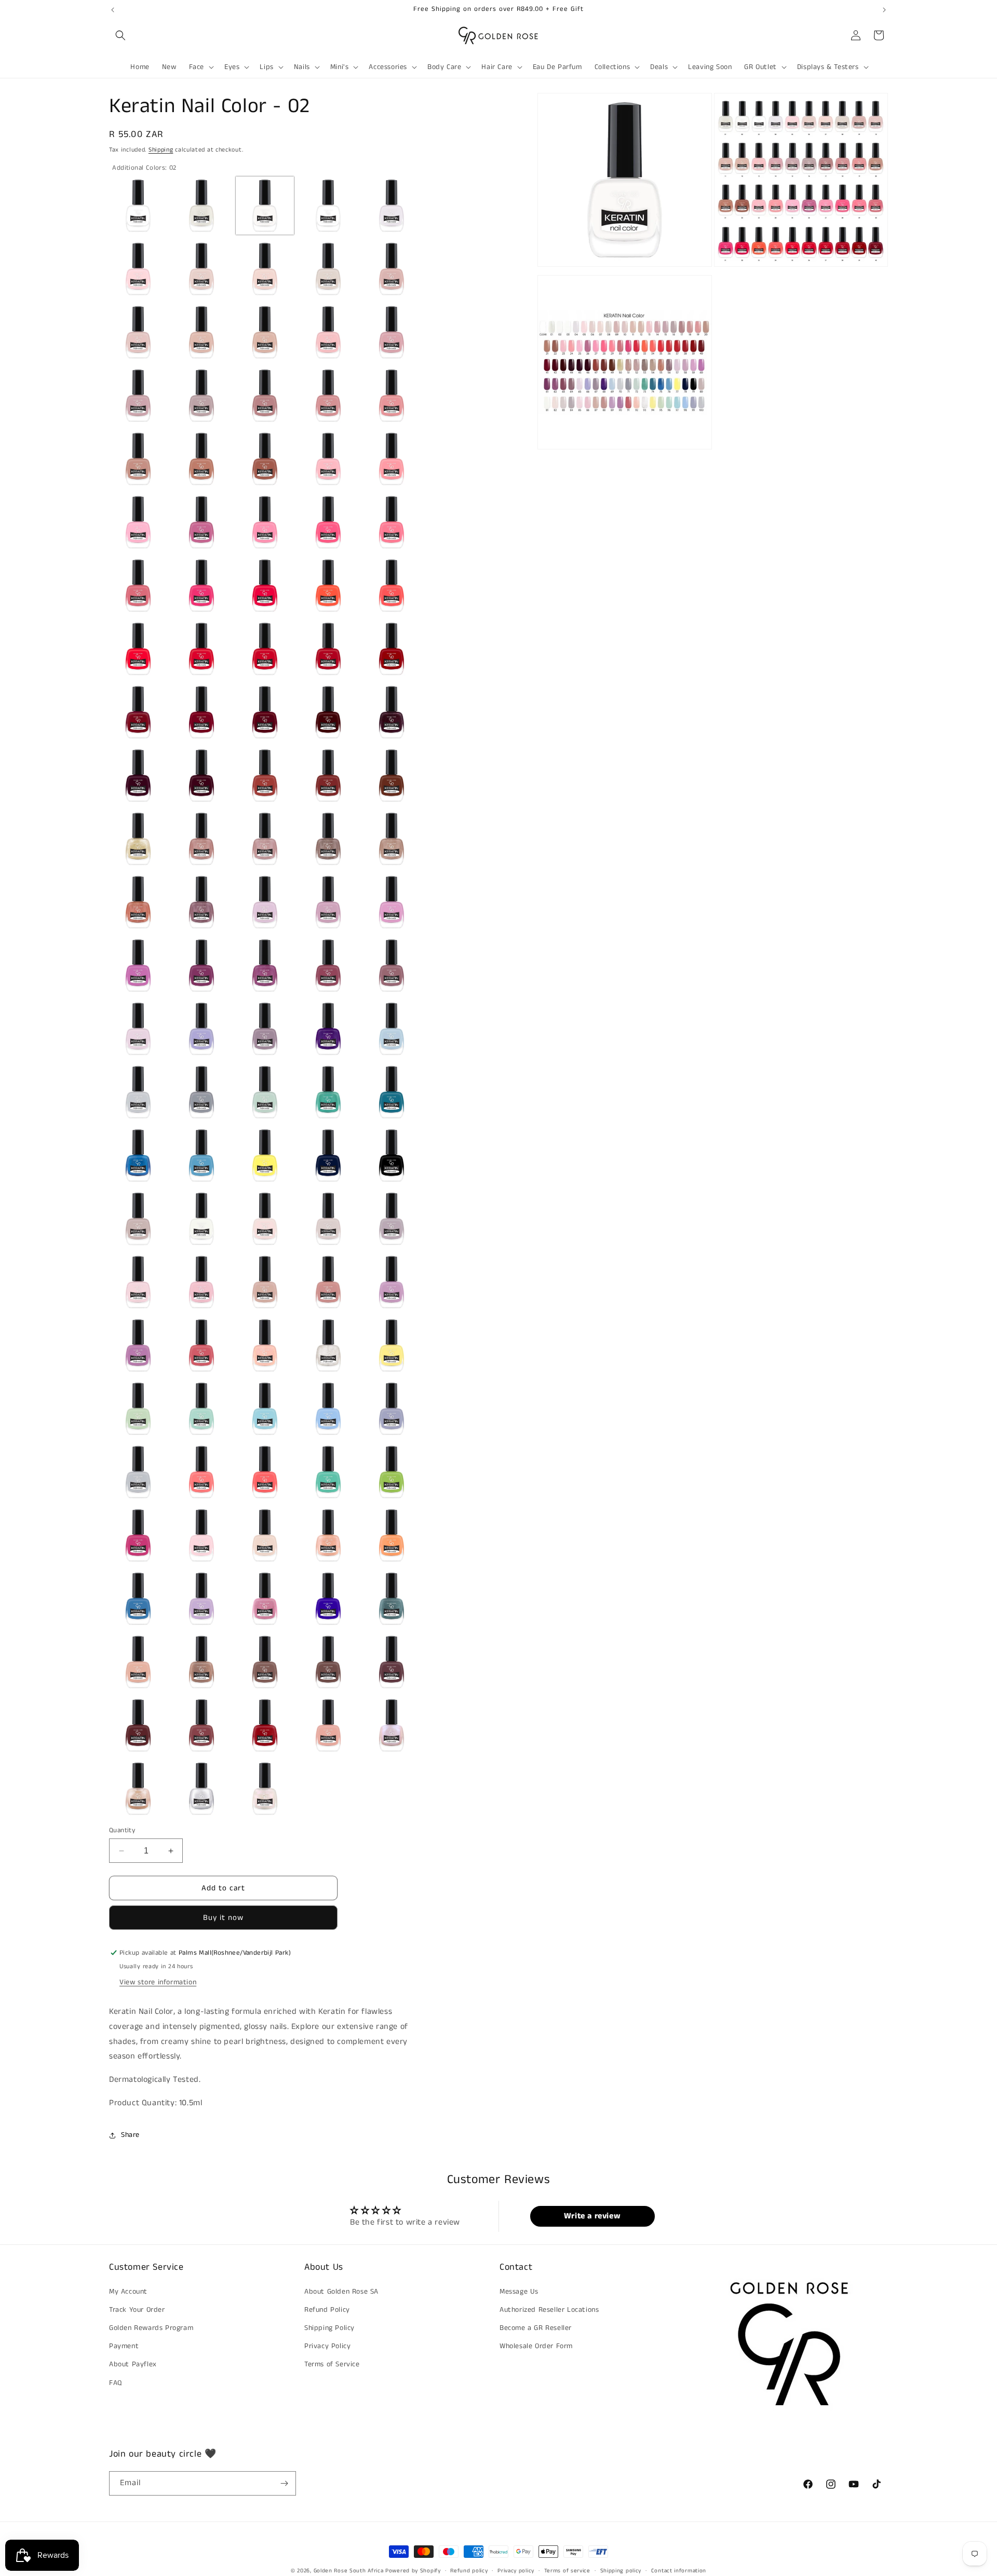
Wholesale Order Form (536, 2346)
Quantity (122, 1830)
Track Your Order (137, 2310)
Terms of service (567, 2571)
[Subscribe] (284, 2483)
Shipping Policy (329, 2328)
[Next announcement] (884, 10)
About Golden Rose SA (341, 2292)
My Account (128, 2292)
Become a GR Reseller (536, 2328)
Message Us (519, 2292)
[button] (120, 35)
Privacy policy (516, 2571)
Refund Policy (327, 2310)
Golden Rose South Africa (349, 2571)
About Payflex (133, 2364)
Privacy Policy (327, 2346)
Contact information (679, 2571)
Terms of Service (332, 2364)
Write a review (592, 2216)
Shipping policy (621, 2571)
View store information (158, 1982)
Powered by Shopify (413, 2571)
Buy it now (223, 1918)
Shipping (161, 150)
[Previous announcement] (113, 10)
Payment (124, 2346)
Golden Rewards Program (151, 2328)
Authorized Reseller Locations (549, 2310)
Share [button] (130, 2135)
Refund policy (469, 2571)
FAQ (116, 2383)
